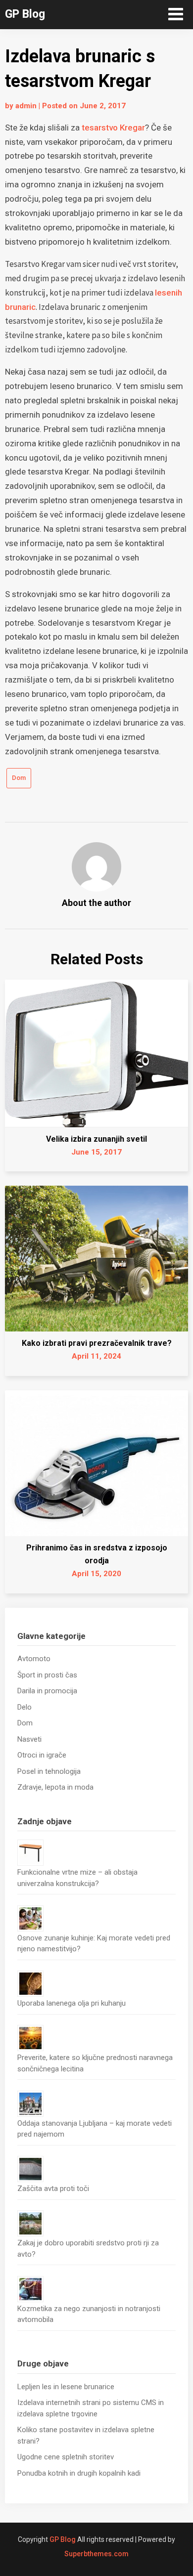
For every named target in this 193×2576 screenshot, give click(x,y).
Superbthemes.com (96, 2554)
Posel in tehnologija (49, 1771)
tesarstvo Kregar (113, 128)
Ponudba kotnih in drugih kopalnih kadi (79, 2473)
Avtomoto (34, 1659)
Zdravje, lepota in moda (55, 1787)
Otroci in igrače (42, 1755)
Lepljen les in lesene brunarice (66, 2387)
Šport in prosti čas (47, 1675)
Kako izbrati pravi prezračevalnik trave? (97, 1343)
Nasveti (29, 1739)
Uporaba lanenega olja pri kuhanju (72, 2003)
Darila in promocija (47, 1691)
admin (26, 106)
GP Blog (25, 14)
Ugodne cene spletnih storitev (66, 2457)
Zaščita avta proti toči (53, 2189)
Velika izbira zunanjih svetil (96, 1139)
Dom (19, 778)
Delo (24, 1707)
